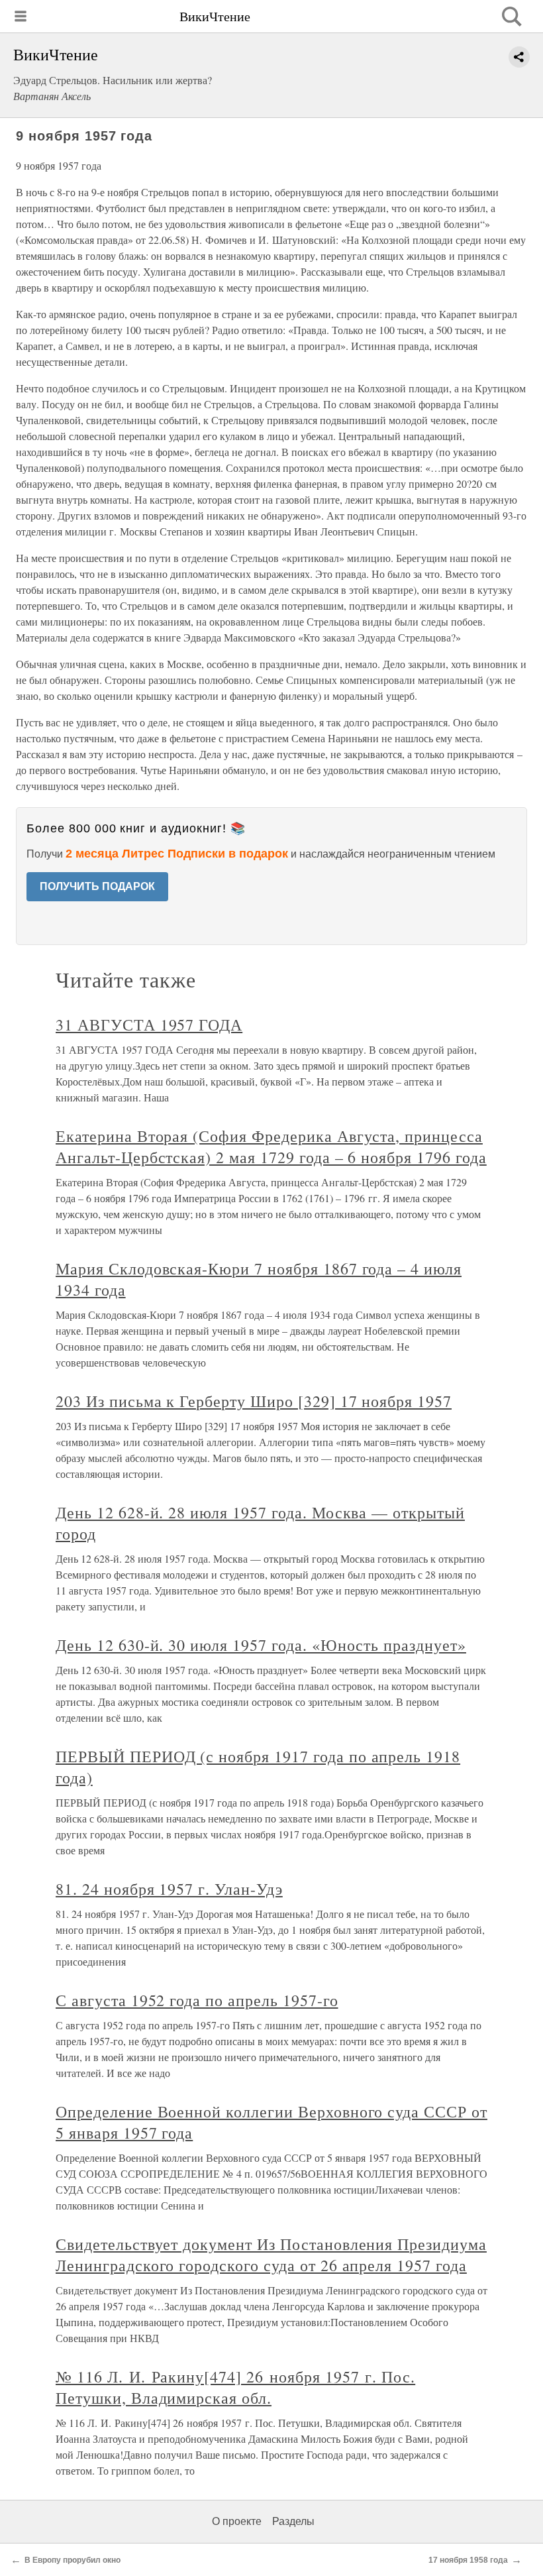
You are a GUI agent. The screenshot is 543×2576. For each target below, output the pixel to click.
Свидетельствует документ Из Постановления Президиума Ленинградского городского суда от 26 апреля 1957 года (271, 2255)
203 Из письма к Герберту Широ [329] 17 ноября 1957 (254, 1401)
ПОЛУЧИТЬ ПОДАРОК (97, 886)
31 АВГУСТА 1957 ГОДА (149, 1025)
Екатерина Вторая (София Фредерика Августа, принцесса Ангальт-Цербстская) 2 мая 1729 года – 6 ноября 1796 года (271, 1147)
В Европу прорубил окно (73, 2560)
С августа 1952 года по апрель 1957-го (197, 2000)
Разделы (293, 2521)
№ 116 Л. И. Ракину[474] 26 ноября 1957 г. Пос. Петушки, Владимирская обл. (235, 2387)
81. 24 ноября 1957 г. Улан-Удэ (169, 1889)
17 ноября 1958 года (468, 2560)
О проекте (237, 2521)
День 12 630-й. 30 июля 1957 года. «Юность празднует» (261, 1645)
